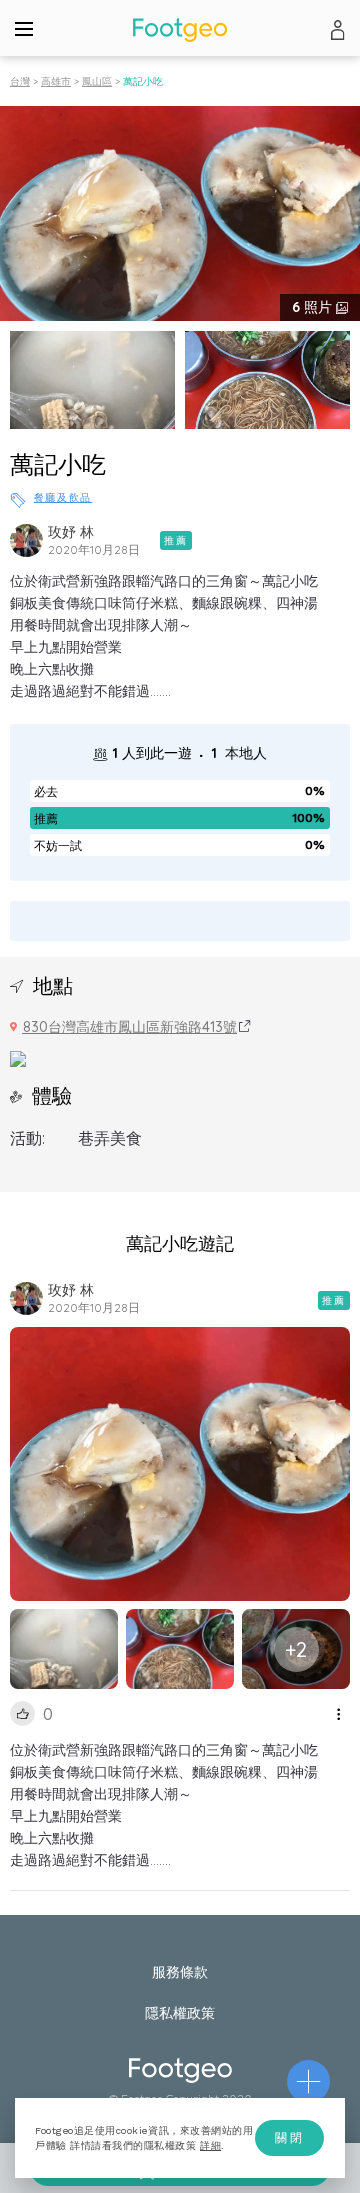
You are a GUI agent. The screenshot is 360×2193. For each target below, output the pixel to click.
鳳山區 (97, 81)
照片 (314, 307)
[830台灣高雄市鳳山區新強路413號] (18, 1057)
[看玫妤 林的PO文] (26, 540)
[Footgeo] (180, 29)
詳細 (210, 2145)
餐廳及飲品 (63, 497)
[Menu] (24, 28)
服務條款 (180, 1972)
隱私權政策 (180, 2013)
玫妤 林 (71, 532)
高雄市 (56, 81)
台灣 (20, 81)
